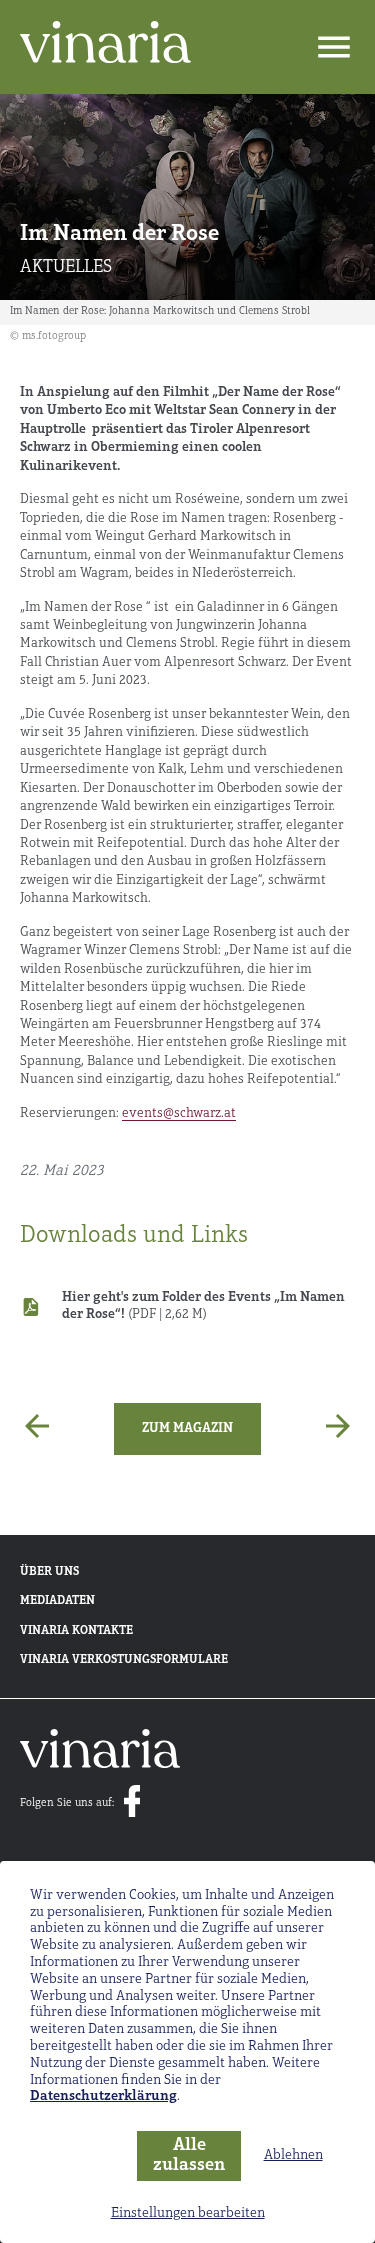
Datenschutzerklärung (103, 2096)
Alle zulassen (189, 2156)
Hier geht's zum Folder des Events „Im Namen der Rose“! (203, 1305)
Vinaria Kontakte (76, 1631)
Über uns (49, 1572)
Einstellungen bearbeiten (188, 2213)
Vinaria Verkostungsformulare (124, 1660)
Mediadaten (57, 1601)
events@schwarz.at (179, 1113)
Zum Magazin (187, 1428)
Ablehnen (293, 2155)
